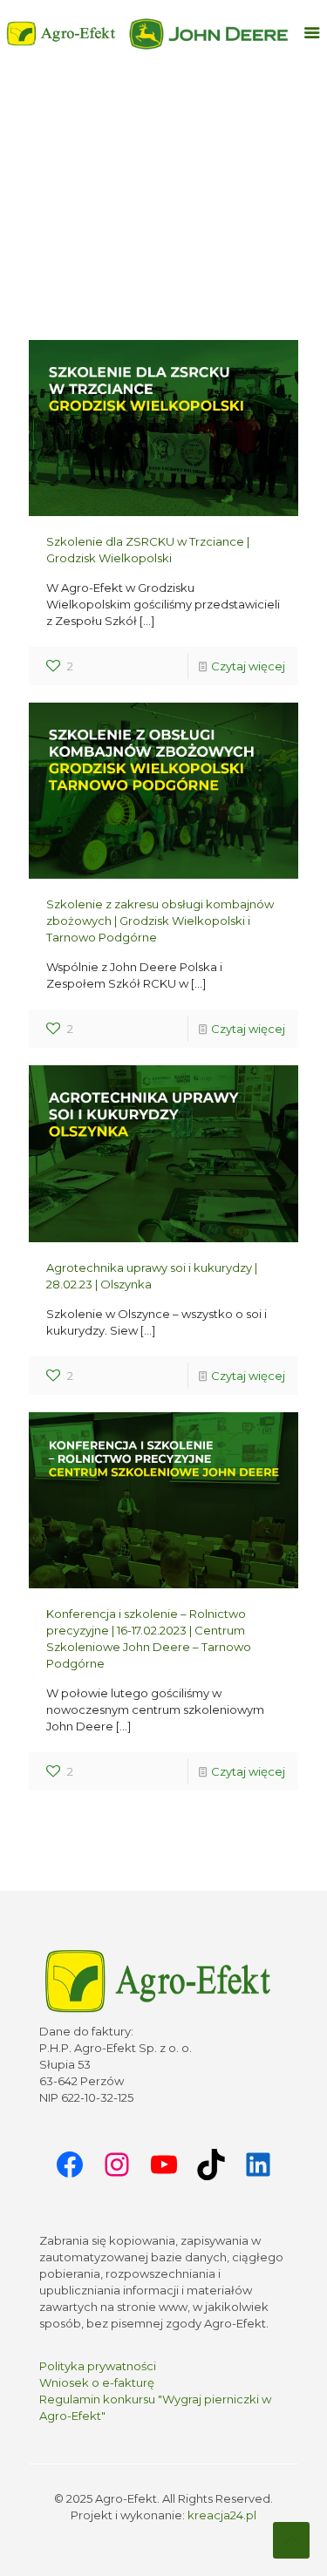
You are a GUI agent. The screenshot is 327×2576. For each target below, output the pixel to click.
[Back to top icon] (291, 2540)
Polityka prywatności (98, 2366)
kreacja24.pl (222, 2515)
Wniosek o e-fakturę (97, 2382)
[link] (209, 34)
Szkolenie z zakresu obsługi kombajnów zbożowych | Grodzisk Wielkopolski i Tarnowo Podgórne (160, 921)
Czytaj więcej (248, 666)
